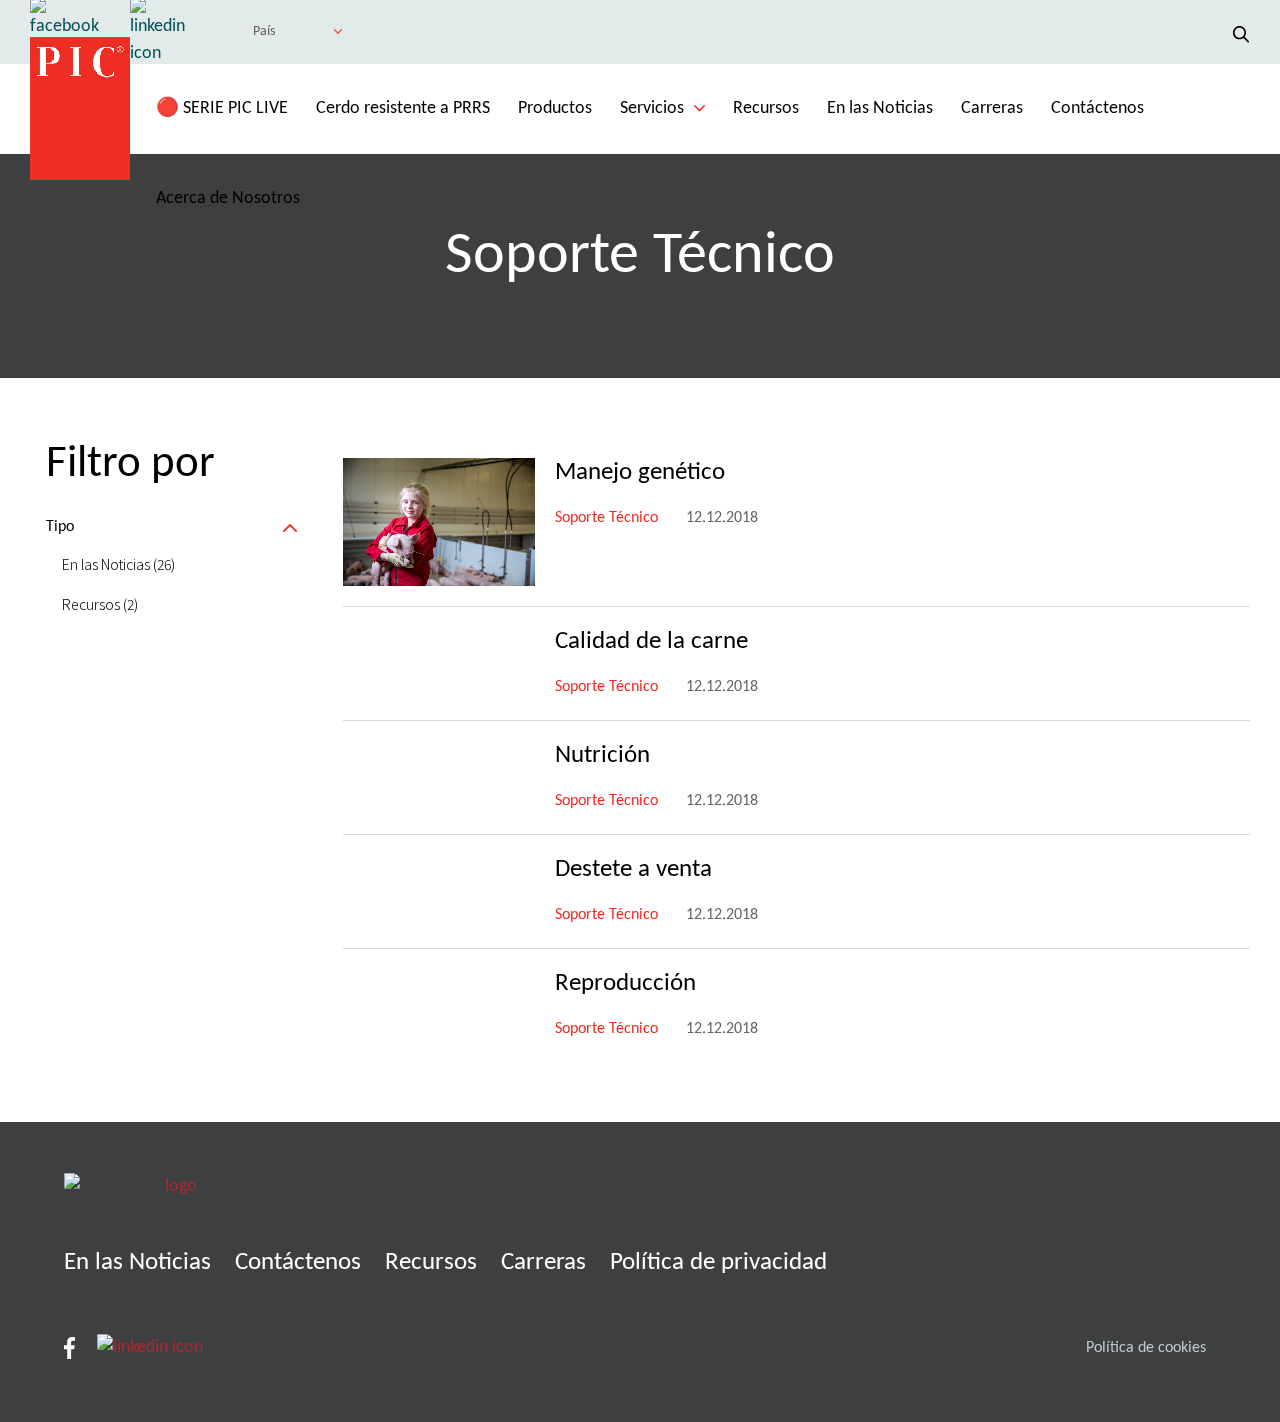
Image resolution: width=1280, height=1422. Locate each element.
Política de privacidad (718, 1262)
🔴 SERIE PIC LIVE (222, 108)
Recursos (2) (100, 604)
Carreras (992, 108)
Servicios (652, 108)
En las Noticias (880, 108)
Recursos (766, 108)
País (264, 31)
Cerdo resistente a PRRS (403, 108)
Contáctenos (1097, 108)
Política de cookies (1146, 1348)
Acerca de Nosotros (228, 198)
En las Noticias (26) (118, 564)
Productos (555, 108)
